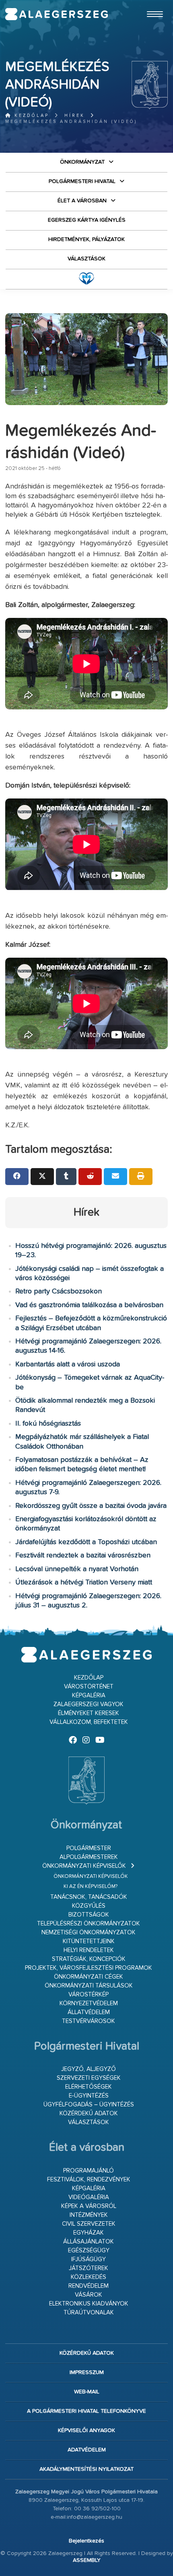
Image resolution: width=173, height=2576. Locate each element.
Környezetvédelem (89, 2003)
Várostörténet (89, 1687)
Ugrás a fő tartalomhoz (148, 4)
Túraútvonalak (89, 2313)
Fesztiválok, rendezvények (89, 2180)
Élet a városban (82, 201)
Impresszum (87, 2372)
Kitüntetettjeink (89, 1941)
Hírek (75, 115)
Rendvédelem (89, 2286)
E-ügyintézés (89, 2096)
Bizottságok (89, 1915)
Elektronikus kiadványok (89, 2304)
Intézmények (89, 2215)
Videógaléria (89, 2197)
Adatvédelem (87, 2450)
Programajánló (89, 2171)
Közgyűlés (89, 1906)
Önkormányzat (82, 162)
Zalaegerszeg (57, 14)
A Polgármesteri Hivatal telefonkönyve (86, 2411)
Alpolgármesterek (89, 1857)
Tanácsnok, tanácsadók (89, 1897)
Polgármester (89, 1848)
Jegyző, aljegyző (89, 2069)
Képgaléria (89, 1696)
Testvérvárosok (89, 2021)
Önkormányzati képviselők (84, 1866)
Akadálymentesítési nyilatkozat (86, 2469)
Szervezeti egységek (89, 2078)
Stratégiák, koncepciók (89, 1959)
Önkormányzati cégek (89, 1977)
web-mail (87, 2392)
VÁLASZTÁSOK (86, 259)
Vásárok (89, 2295)
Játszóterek (89, 2268)
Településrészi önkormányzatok (89, 1924)
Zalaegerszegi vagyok (89, 1704)
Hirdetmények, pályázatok (86, 239)
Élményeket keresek (89, 1713)
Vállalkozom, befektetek (89, 1722)
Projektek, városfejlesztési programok (89, 1968)
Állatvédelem (89, 2012)
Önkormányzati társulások (89, 1986)
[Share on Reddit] (90, 1177)
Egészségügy (89, 2251)
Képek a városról (89, 2206)
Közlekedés (89, 2277)
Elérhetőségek (89, 2087)
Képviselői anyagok (86, 2430)
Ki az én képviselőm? (91, 1887)
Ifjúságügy (89, 2259)
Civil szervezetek (89, 2224)
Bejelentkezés (86, 2541)
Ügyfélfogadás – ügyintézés (89, 2105)
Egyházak (89, 2233)
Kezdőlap (30, 115)
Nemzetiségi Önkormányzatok (89, 1933)
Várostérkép (89, 1995)
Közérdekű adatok (89, 2113)
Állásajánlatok (89, 2242)
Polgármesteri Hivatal (82, 181)
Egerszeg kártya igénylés (87, 220)
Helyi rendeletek (89, 1950)
